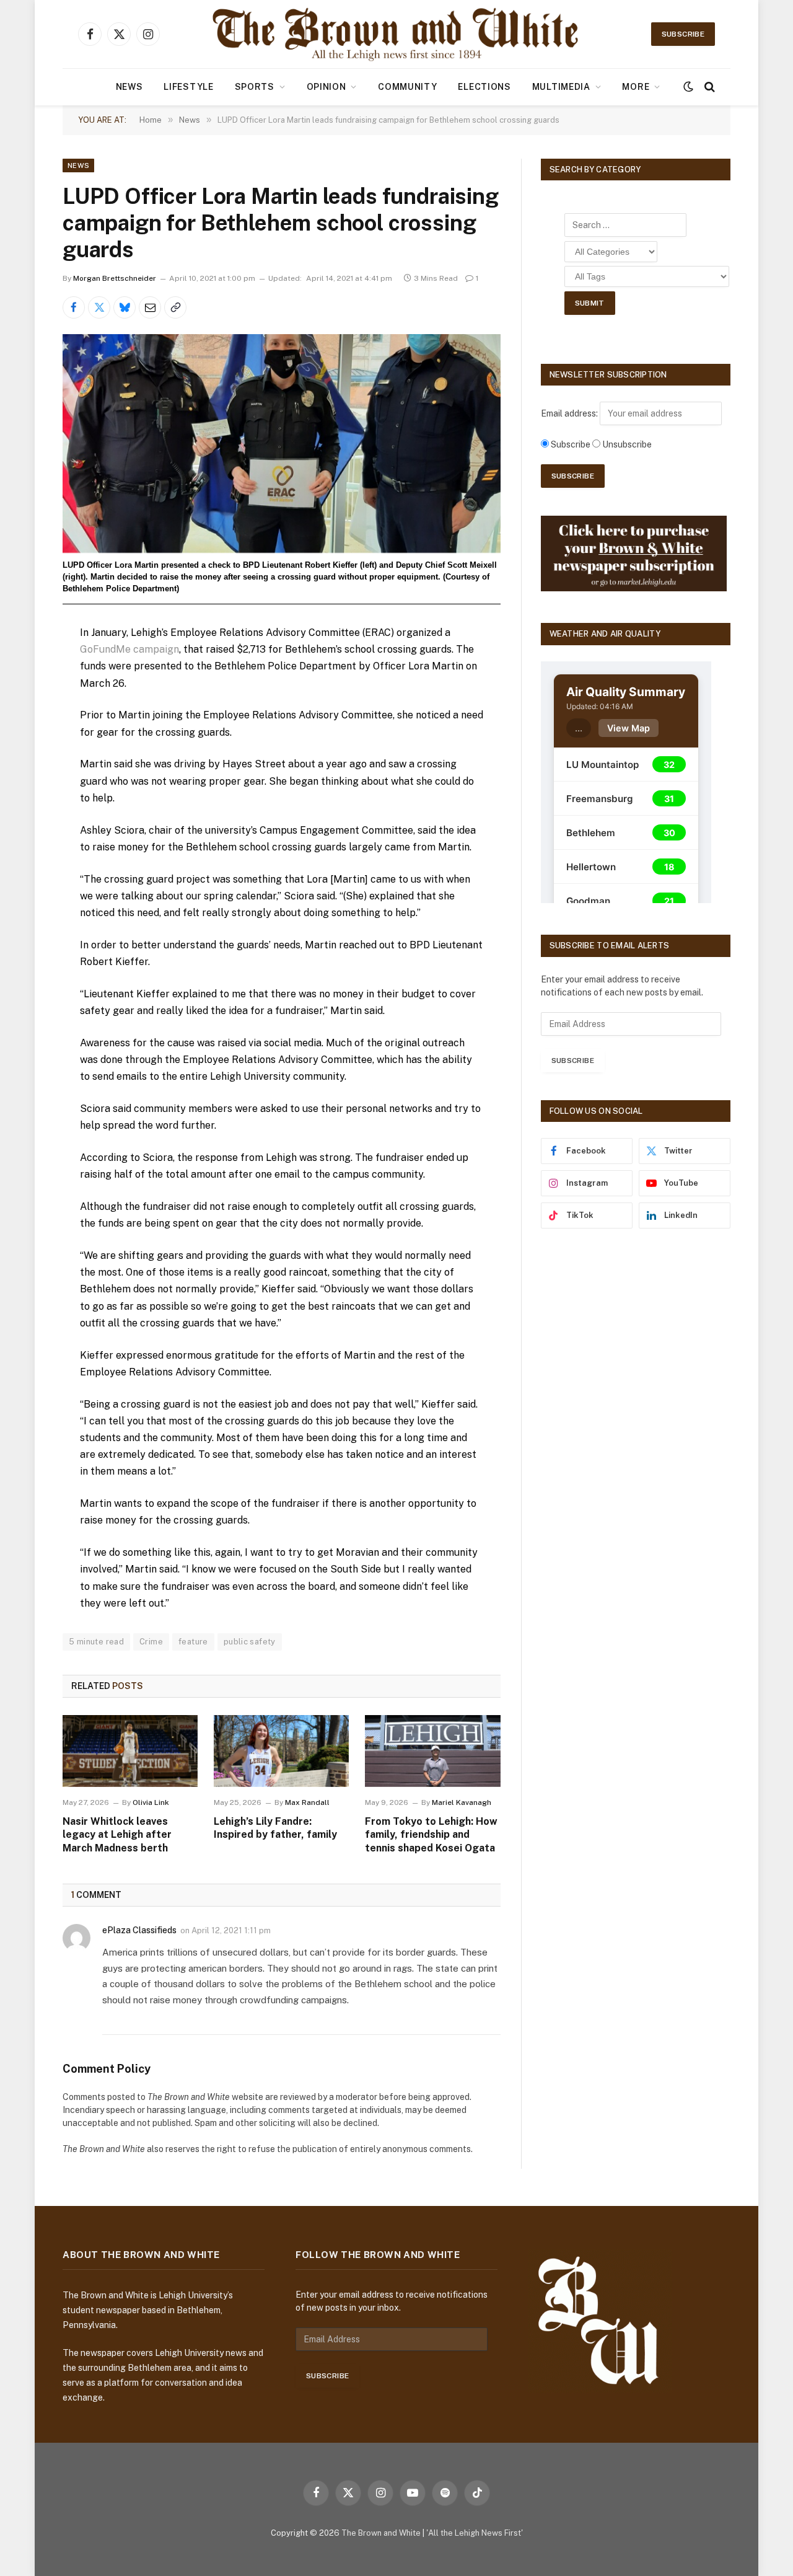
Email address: (570, 413)
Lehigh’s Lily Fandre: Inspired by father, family (275, 1828)
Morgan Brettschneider (115, 278)
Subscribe (683, 34)
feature (193, 1642)
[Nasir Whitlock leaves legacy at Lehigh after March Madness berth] (130, 1751)
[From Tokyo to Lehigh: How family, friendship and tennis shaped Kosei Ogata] (432, 1751)
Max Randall (307, 1802)
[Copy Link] (175, 307)
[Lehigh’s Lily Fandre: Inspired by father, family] (281, 1751)
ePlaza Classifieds (139, 1930)
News (129, 87)
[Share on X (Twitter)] (99, 307)
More (636, 87)
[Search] (708, 87)
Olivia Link (151, 1802)
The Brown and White (381, 2533)
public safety (250, 1642)
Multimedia (561, 87)
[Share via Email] (150, 307)
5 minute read (96, 1642)
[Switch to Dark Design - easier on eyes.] (688, 87)
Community (407, 87)
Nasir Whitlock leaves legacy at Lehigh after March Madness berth (117, 1835)
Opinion (326, 87)
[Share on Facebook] (74, 307)
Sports (255, 87)
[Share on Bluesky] (125, 307)
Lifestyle (188, 87)
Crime (151, 1642)
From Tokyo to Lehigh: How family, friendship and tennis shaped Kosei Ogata (431, 1835)
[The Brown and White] (396, 34)
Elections (484, 87)
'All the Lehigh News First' (475, 2533)
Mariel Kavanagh (462, 1802)
